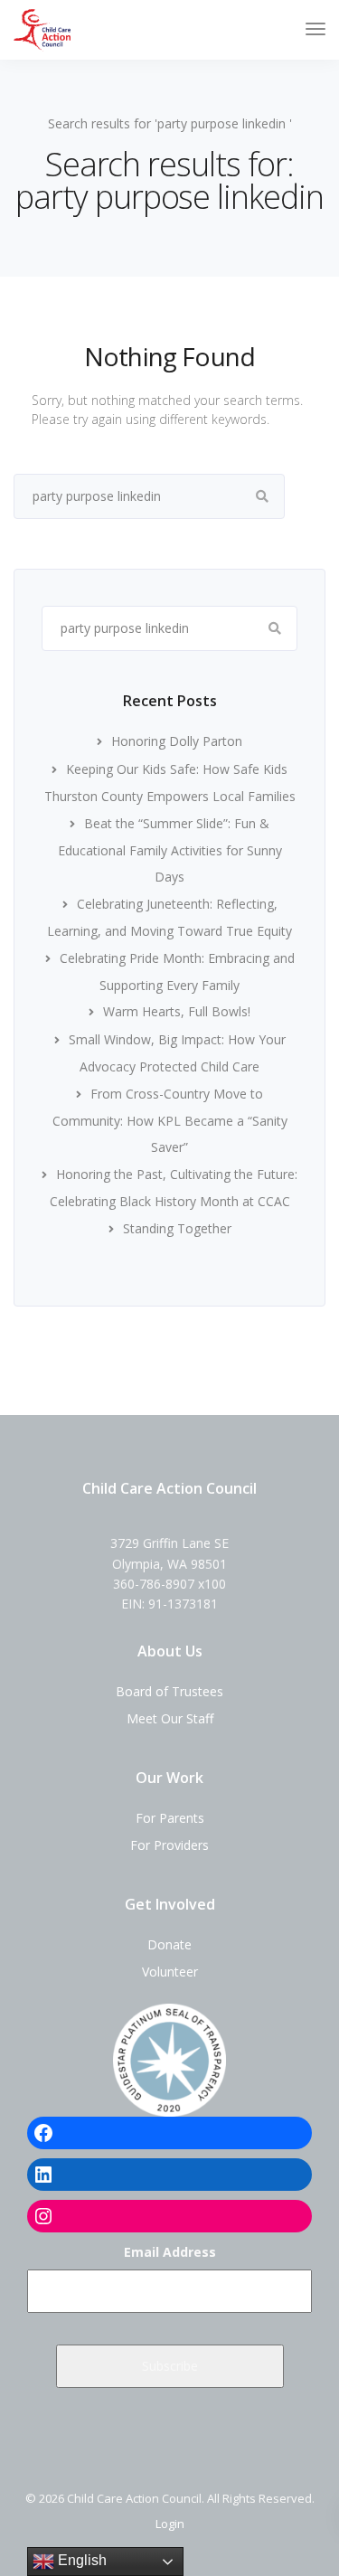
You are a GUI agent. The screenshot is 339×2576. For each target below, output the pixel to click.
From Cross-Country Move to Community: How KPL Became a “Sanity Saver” (170, 1121)
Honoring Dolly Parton (177, 741)
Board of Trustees (169, 1691)
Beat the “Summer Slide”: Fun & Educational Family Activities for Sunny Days (170, 850)
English (80, 2560)
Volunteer (170, 1972)
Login (170, 2524)
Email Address (170, 2252)
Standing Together (177, 1228)
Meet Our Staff (170, 1718)
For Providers (169, 1845)
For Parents (170, 1818)
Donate (169, 1944)
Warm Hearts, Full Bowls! (177, 1011)
